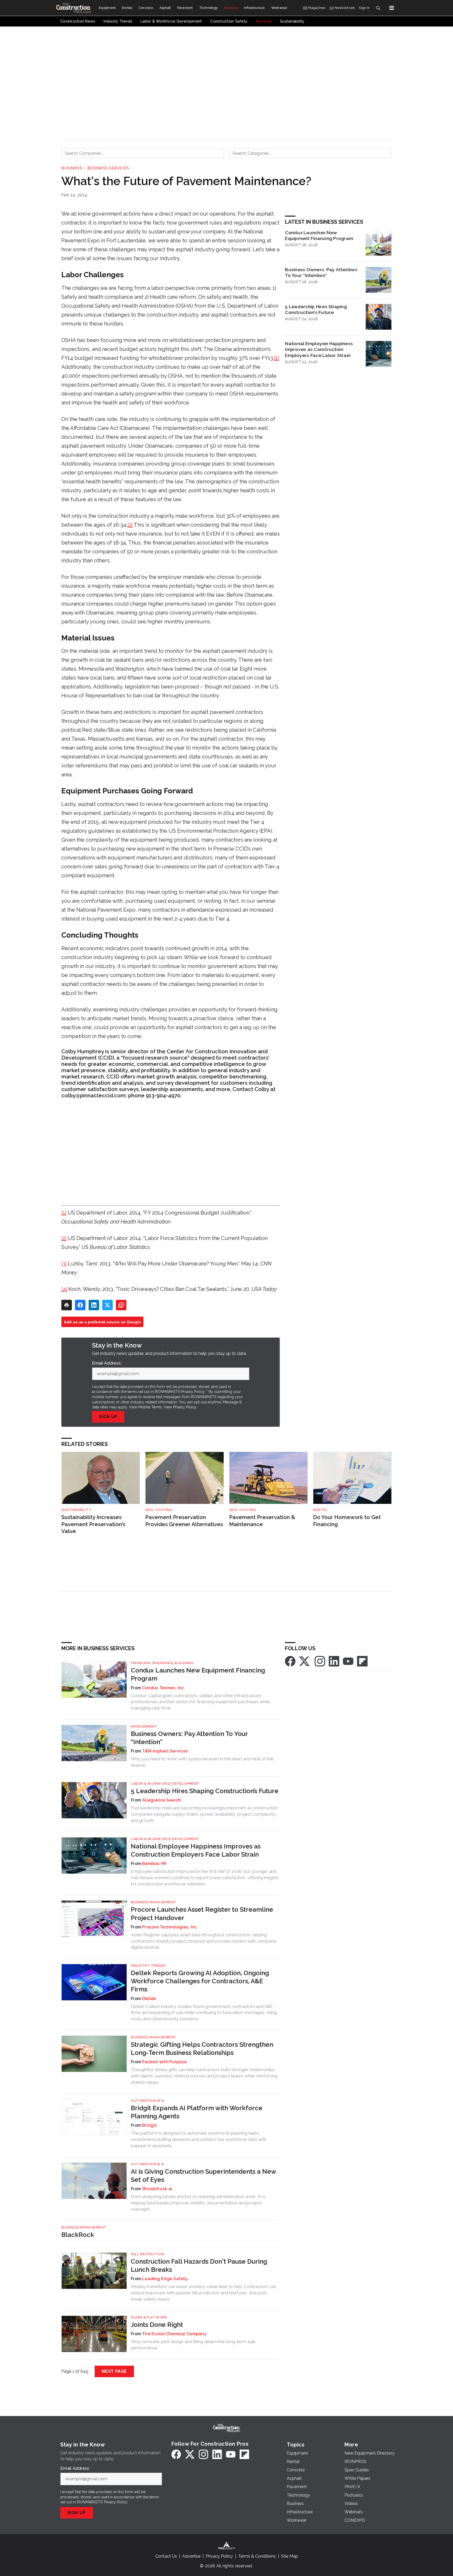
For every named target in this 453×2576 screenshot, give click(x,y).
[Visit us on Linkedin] (334, 1661)
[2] (130, 525)
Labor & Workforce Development (165, 1784)
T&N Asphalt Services (165, 1751)
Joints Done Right (157, 2325)
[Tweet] (107, 1305)
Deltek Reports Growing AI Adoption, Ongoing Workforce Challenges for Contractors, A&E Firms (200, 1981)
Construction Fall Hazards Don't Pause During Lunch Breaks (199, 2265)
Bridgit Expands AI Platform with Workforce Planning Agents (197, 2112)
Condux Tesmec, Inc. (164, 1688)
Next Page (114, 2371)
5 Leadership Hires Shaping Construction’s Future (316, 309)
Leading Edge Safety (165, 2279)
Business (72, 168)
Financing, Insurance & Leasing (162, 1663)
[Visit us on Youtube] (348, 1661)
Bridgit (149, 2125)
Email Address (108, 1363)
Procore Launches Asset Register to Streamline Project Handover (202, 1914)
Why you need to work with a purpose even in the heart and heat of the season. (202, 1762)
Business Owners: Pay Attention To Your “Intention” (321, 272)
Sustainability (76, 1510)
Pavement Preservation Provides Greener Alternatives (184, 1521)
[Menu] (392, 8)
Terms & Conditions (257, 2556)
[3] (64, 1264)
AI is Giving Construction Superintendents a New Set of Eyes (203, 2176)
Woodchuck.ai (157, 2189)
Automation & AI (148, 2101)
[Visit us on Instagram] (320, 1661)
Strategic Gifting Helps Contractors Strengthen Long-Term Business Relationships (202, 2049)
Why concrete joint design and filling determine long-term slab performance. (193, 2345)
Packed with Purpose (164, 2062)
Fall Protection (148, 2254)
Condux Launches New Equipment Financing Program (319, 236)
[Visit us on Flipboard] (362, 1661)
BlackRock (78, 2235)
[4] (64, 1289)
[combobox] (143, 153)
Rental (320, 1510)
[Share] (80, 1305)
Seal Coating (159, 1510)
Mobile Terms (150, 1407)
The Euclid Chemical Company (174, 2334)
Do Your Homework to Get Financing (347, 1521)
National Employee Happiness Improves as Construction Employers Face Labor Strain (319, 349)
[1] (276, 358)
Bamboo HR (154, 1864)
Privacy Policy (185, 1407)
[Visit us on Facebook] (290, 1661)
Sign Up (108, 1417)
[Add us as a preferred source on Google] (121, 1305)
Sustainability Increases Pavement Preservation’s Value (93, 1524)
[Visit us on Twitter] (305, 1661)
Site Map (290, 2556)
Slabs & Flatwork (149, 2317)
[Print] (67, 1305)
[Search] (378, 8)
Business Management (153, 1902)
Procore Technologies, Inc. (170, 1927)
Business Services (108, 168)
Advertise (191, 2556)
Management (144, 1726)
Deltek (149, 1999)
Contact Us (166, 2556)
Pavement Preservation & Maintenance (262, 1521)
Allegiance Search (161, 1800)
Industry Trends (148, 1966)
